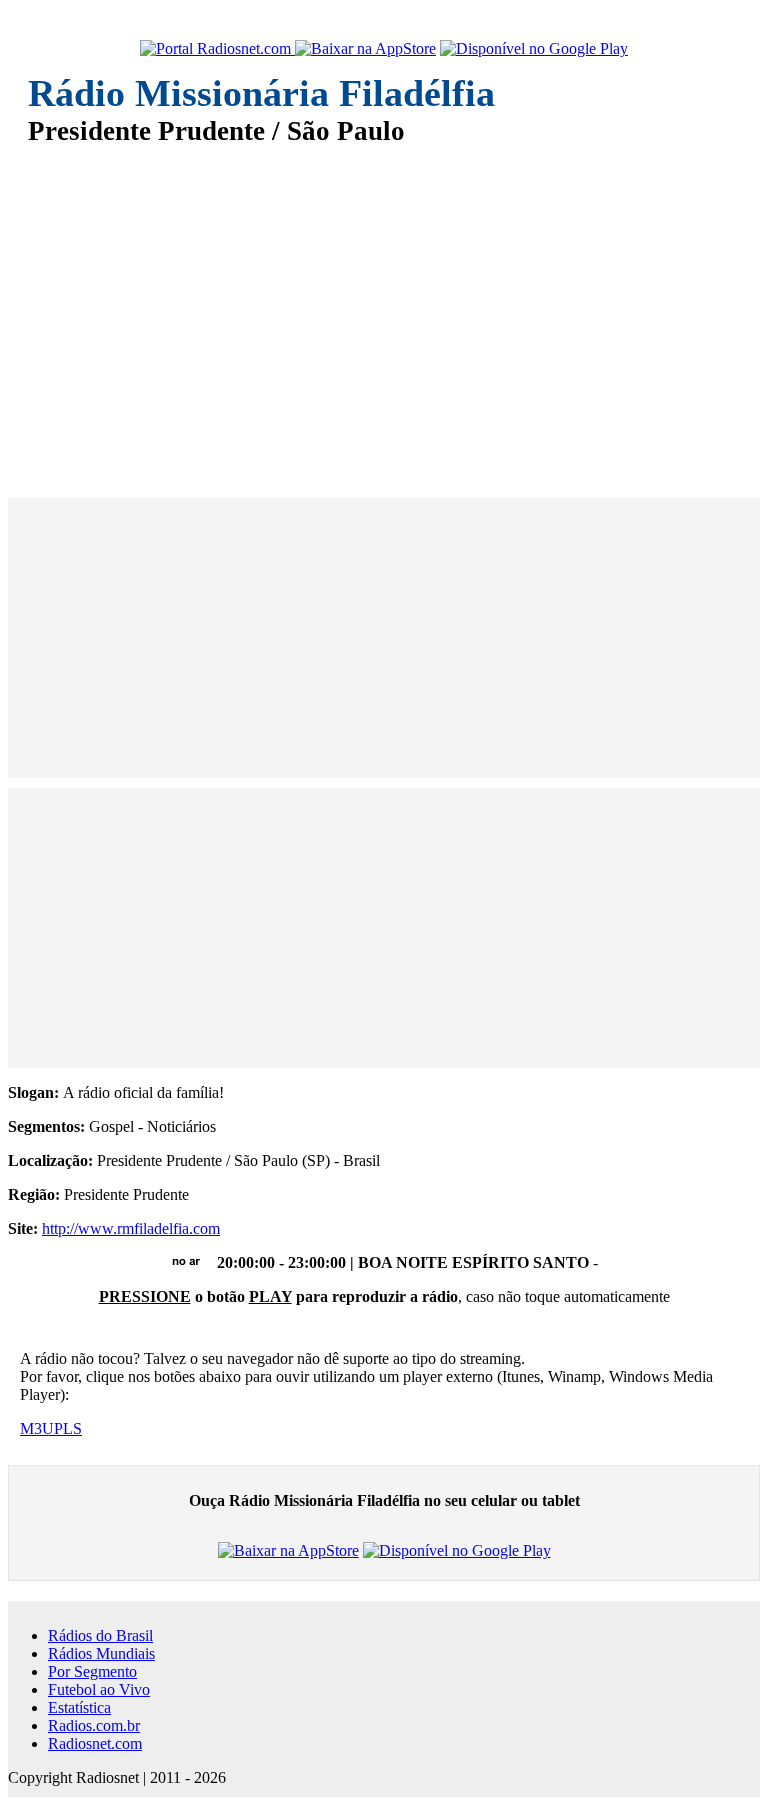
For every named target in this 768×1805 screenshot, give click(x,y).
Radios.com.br (94, 1725)
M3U (37, 1428)
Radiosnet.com (95, 1743)
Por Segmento (92, 1671)
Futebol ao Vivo (99, 1689)
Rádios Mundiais (101, 1653)
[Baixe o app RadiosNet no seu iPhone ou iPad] (365, 49)
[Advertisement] (384, 308)
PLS (68, 1428)
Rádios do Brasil (100, 1635)
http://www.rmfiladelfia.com (131, 1228)
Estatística (79, 1707)
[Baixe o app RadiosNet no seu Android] (534, 49)
